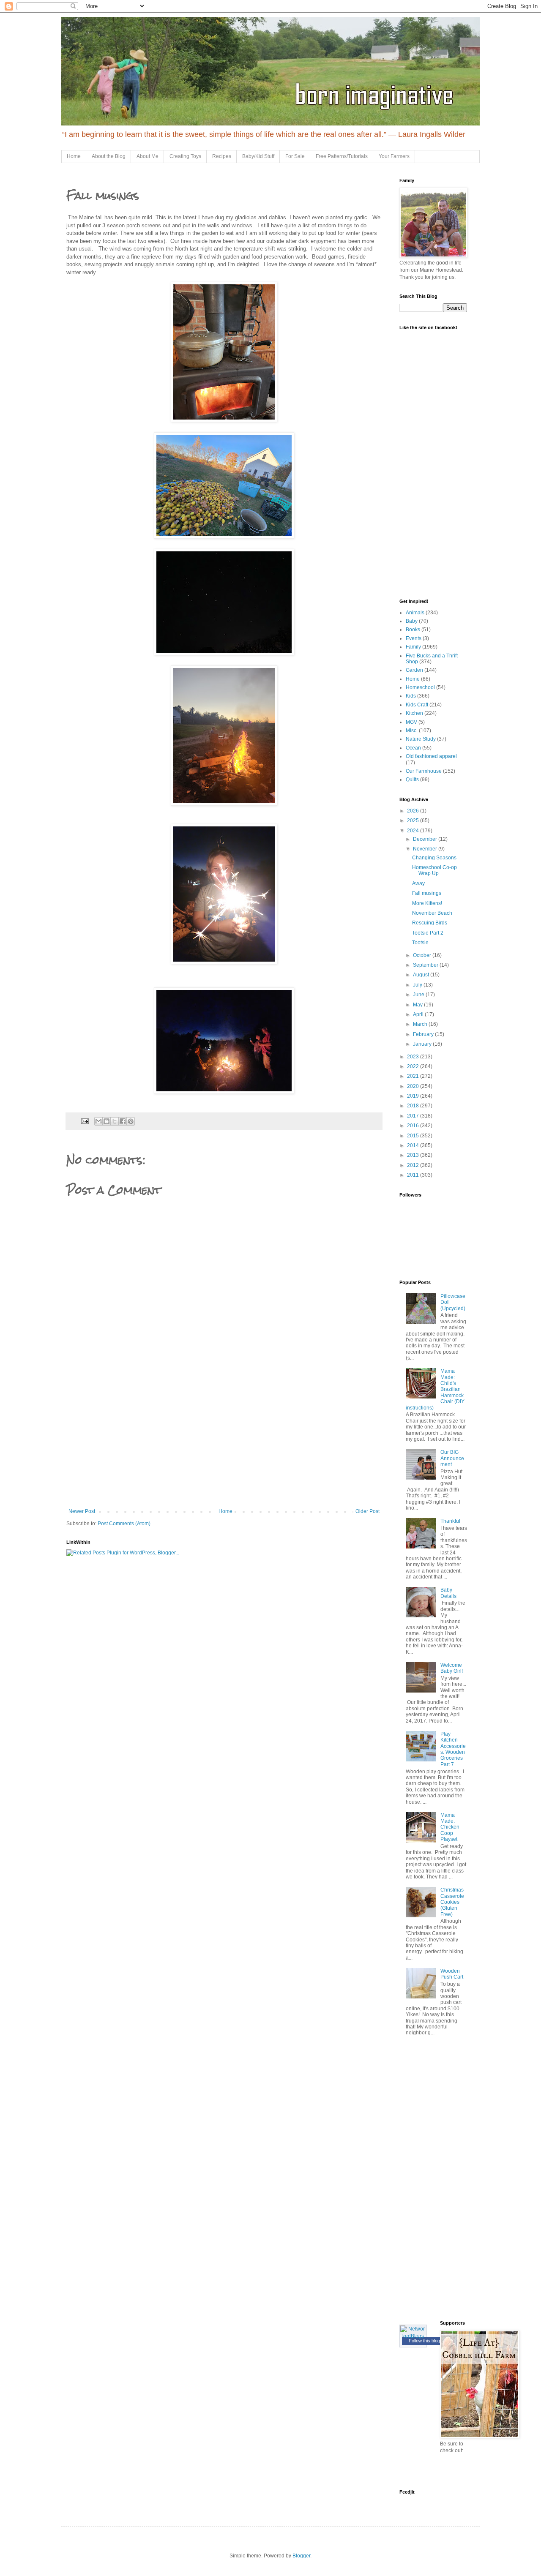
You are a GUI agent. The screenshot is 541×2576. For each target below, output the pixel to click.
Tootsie (420, 943)
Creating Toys (185, 156)
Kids (411, 696)
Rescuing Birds (430, 923)
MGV (411, 722)
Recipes (222, 156)
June (419, 995)
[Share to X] (115, 1121)
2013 (414, 1155)
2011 (414, 1175)
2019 (414, 1096)
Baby (412, 621)
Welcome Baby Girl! (452, 1668)
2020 (414, 1086)
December (426, 839)
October (423, 955)
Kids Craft (417, 705)
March (421, 1024)
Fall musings (427, 893)
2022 (414, 1066)
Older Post (367, 1511)
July (418, 985)
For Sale (295, 156)
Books (413, 630)
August (422, 975)
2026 (414, 811)
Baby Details (448, 1593)
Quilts (412, 780)
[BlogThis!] (107, 1121)
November (426, 849)
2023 (414, 1057)
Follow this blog (424, 2341)
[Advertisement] (224, 1445)
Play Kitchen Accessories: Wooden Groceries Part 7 (453, 1749)
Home (74, 156)
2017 (414, 1116)
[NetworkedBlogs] (413, 2336)
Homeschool (420, 687)
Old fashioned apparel (431, 756)
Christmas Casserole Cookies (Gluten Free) (452, 1902)
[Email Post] (85, 1120)
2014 (414, 1145)
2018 (414, 1106)
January (423, 1044)
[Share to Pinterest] (131, 1121)
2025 (414, 821)
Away (418, 883)
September (426, 965)
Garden (414, 670)
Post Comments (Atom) (124, 1524)
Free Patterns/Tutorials (342, 156)
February (424, 1034)
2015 (414, 1136)
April (419, 1014)
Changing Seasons (434, 858)
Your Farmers (394, 156)
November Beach (432, 913)
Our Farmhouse (424, 771)
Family (413, 647)
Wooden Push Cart (452, 1974)
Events (414, 638)
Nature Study (421, 739)
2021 (414, 1076)
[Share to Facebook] (123, 1121)
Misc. (412, 731)
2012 (414, 1165)
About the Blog (109, 156)
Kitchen (414, 713)
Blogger (301, 2556)
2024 (414, 831)
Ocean (413, 748)
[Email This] (98, 1121)
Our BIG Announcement (452, 1458)
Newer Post (82, 1511)
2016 (414, 1126)
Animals (415, 613)
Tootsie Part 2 (428, 933)
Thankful (450, 1521)
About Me (148, 156)
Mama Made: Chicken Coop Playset (450, 1827)
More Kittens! (427, 903)
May (418, 1005)
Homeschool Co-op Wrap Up (434, 870)
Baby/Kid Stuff (258, 156)
